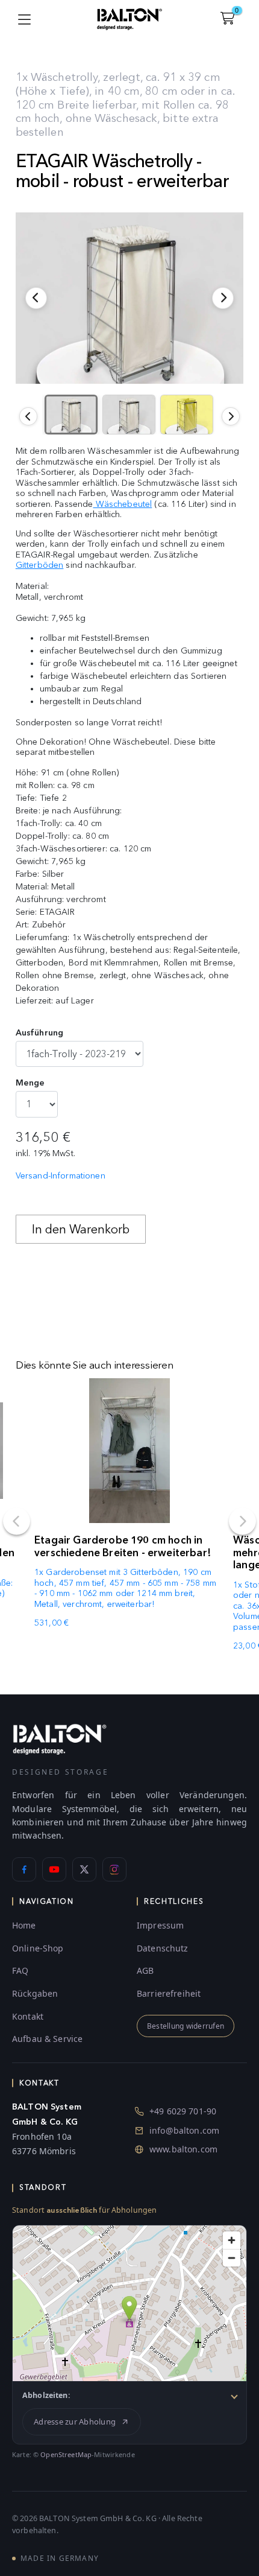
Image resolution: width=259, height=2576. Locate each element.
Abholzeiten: (46, 2395)
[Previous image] (28, 416)
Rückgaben (35, 1993)
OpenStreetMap (66, 2454)
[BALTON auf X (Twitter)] (84, 1869)
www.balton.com (183, 2149)
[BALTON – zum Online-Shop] (60, 1739)
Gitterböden (40, 565)
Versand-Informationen (61, 1176)
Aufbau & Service (47, 2039)
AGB (145, 1970)
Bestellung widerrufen (186, 2026)
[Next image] (231, 416)
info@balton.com (184, 2130)
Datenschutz (163, 1948)
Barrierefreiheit (169, 1993)
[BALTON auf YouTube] (54, 1869)
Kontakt (28, 2016)
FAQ (20, 1970)
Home (24, 1925)
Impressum (160, 1925)
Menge (30, 1083)
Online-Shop (38, 1948)
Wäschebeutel (122, 504)
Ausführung (39, 1033)
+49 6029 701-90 (183, 2111)
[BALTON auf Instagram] (114, 1869)
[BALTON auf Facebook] (24, 1869)
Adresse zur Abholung (75, 2422)
